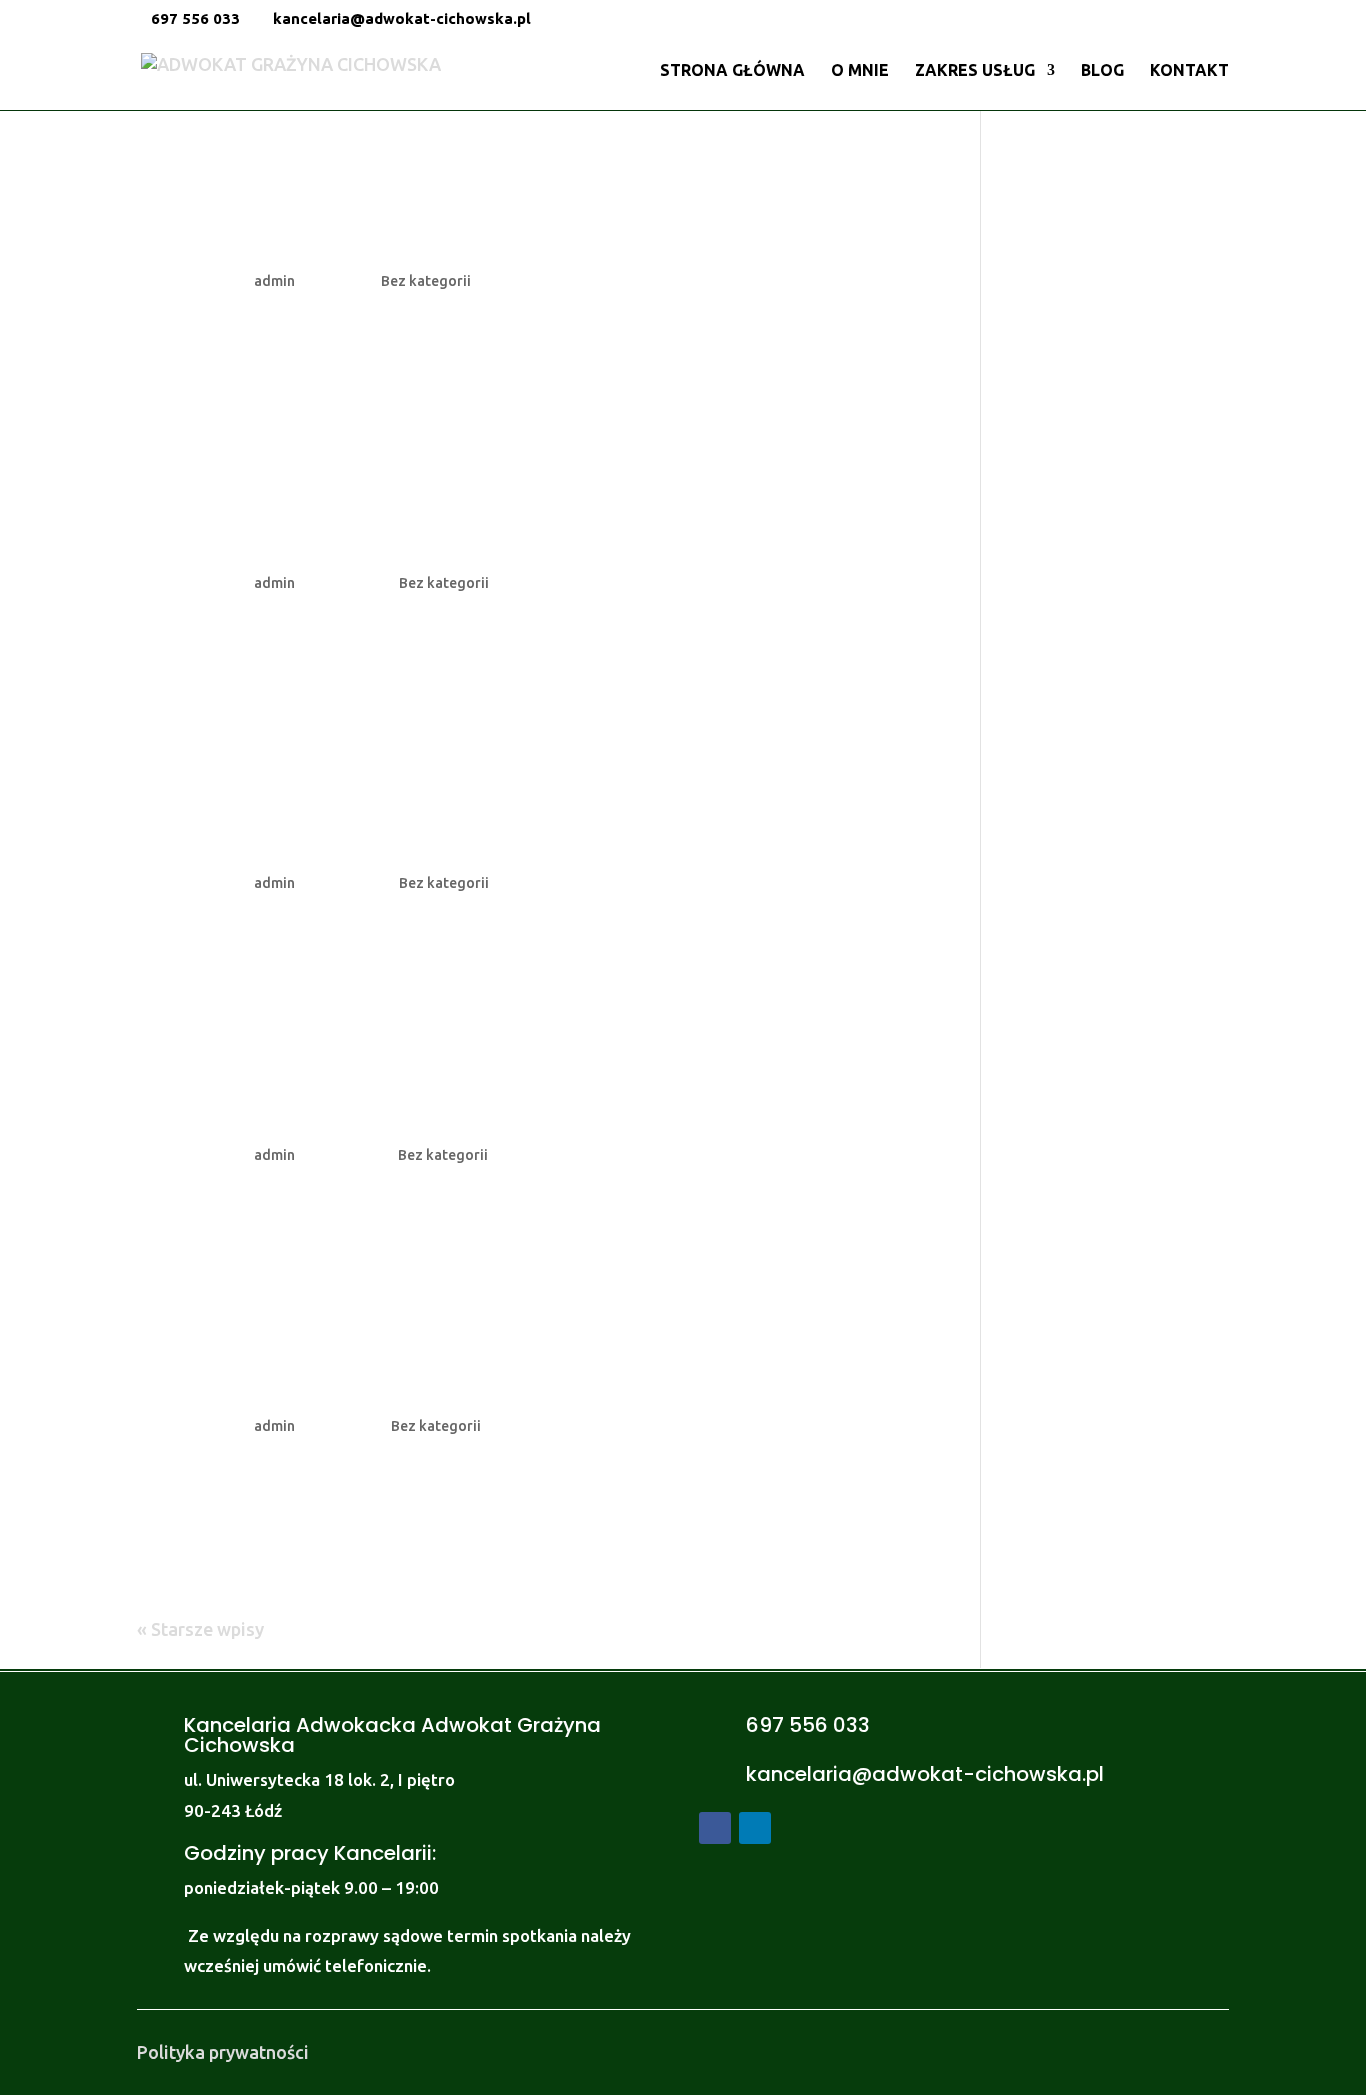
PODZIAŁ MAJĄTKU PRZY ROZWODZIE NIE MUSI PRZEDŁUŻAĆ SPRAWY (456, 1371)
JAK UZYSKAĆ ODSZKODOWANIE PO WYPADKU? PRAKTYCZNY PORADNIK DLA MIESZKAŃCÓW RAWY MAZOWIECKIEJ (491, 212)
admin (274, 281)
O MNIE (860, 71)
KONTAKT (1189, 71)
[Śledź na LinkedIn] (755, 1828)
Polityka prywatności (223, 2052)
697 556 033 (195, 18)
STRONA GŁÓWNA (732, 71)
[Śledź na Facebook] (715, 1828)
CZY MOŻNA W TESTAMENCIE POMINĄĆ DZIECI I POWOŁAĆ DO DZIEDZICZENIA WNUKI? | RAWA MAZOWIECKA (467, 814)
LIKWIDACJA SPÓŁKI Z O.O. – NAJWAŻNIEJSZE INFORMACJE (453, 1100)
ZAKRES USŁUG (975, 71)
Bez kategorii (426, 281)
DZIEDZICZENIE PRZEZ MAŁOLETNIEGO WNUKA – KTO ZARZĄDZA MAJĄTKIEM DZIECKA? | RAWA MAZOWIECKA (523, 528)
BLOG (1102, 71)
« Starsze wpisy (200, 1629)
